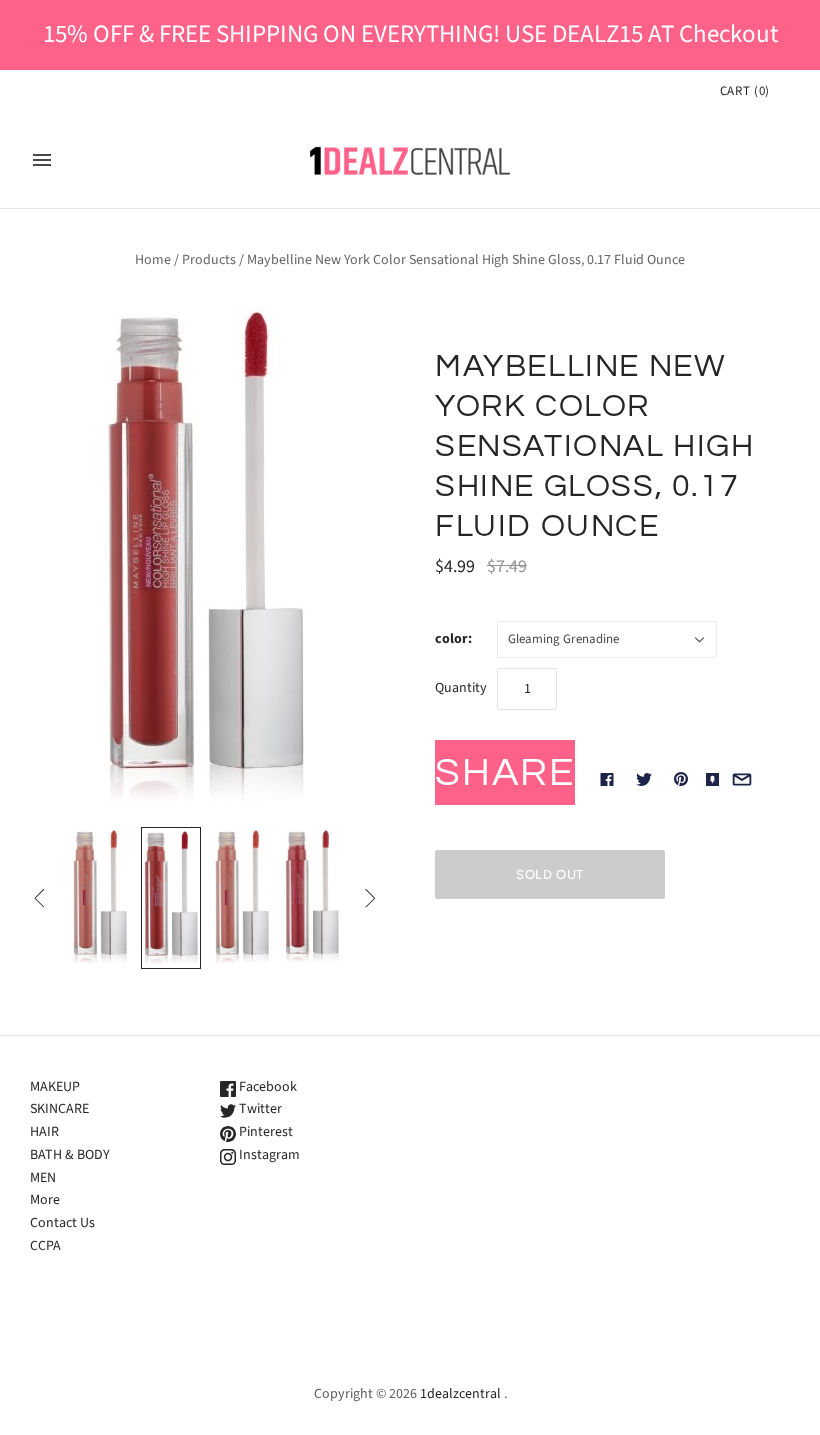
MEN (43, 1178)
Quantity (461, 688)
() (745, 91)
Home (153, 260)
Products (209, 260)
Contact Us (62, 1223)
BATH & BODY (70, 1155)
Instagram (268, 1155)
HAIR (44, 1132)
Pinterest (264, 1132)
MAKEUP (55, 1087)
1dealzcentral (460, 1394)
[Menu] (42, 160)
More (45, 1200)
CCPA (45, 1246)
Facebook (266, 1087)
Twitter (259, 1109)
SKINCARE (59, 1109)
